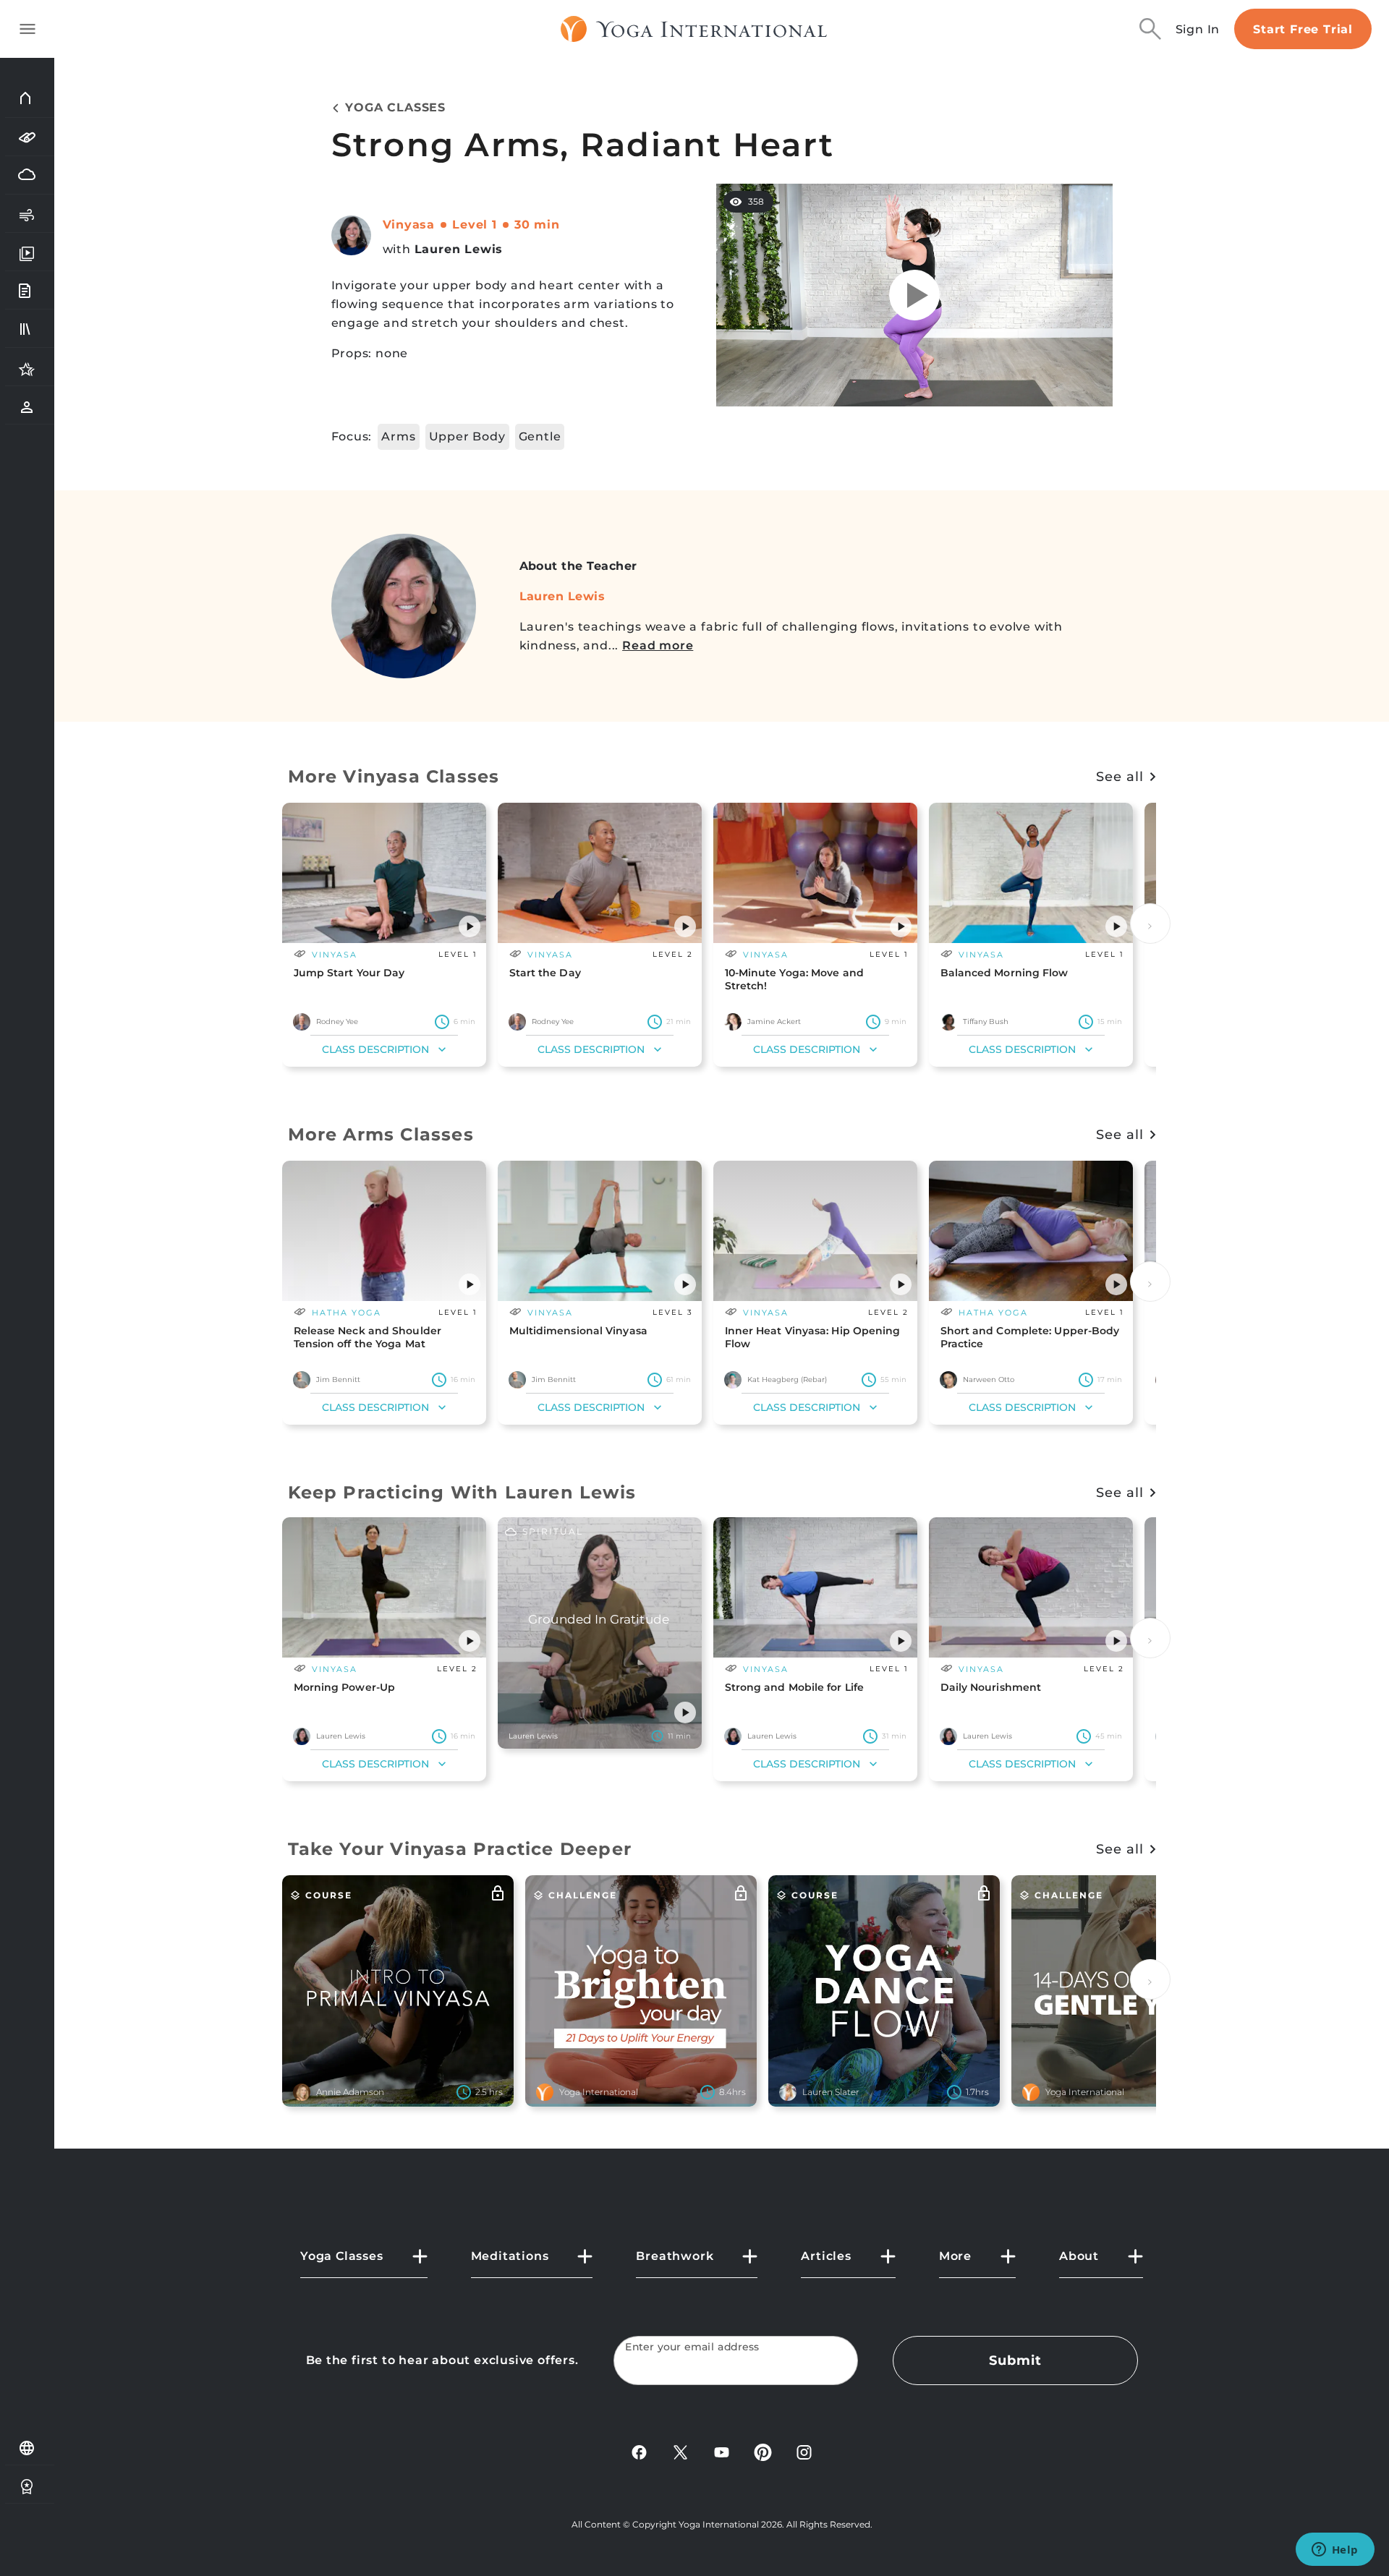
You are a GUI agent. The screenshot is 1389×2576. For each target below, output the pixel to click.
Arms (398, 436)
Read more (658, 645)
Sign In (1198, 29)
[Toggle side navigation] (27, 29)
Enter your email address (692, 2347)
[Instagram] (804, 2451)
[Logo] (694, 29)
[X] (680, 2451)
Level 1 (475, 225)
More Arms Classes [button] (381, 1134)
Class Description (375, 1049)
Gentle (540, 436)
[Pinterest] (763, 2451)
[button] (470, 926)
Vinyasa (409, 225)
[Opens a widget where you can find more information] (1335, 2551)
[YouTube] (722, 2451)
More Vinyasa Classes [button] (394, 776)
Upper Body (467, 436)
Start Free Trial (1303, 29)
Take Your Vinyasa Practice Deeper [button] (460, 1849)
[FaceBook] (639, 2451)
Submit (1015, 2360)
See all (1120, 777)
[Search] (1150, 29)
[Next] (1150, 924)
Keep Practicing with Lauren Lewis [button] (462, 1492)
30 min (537, 225)
